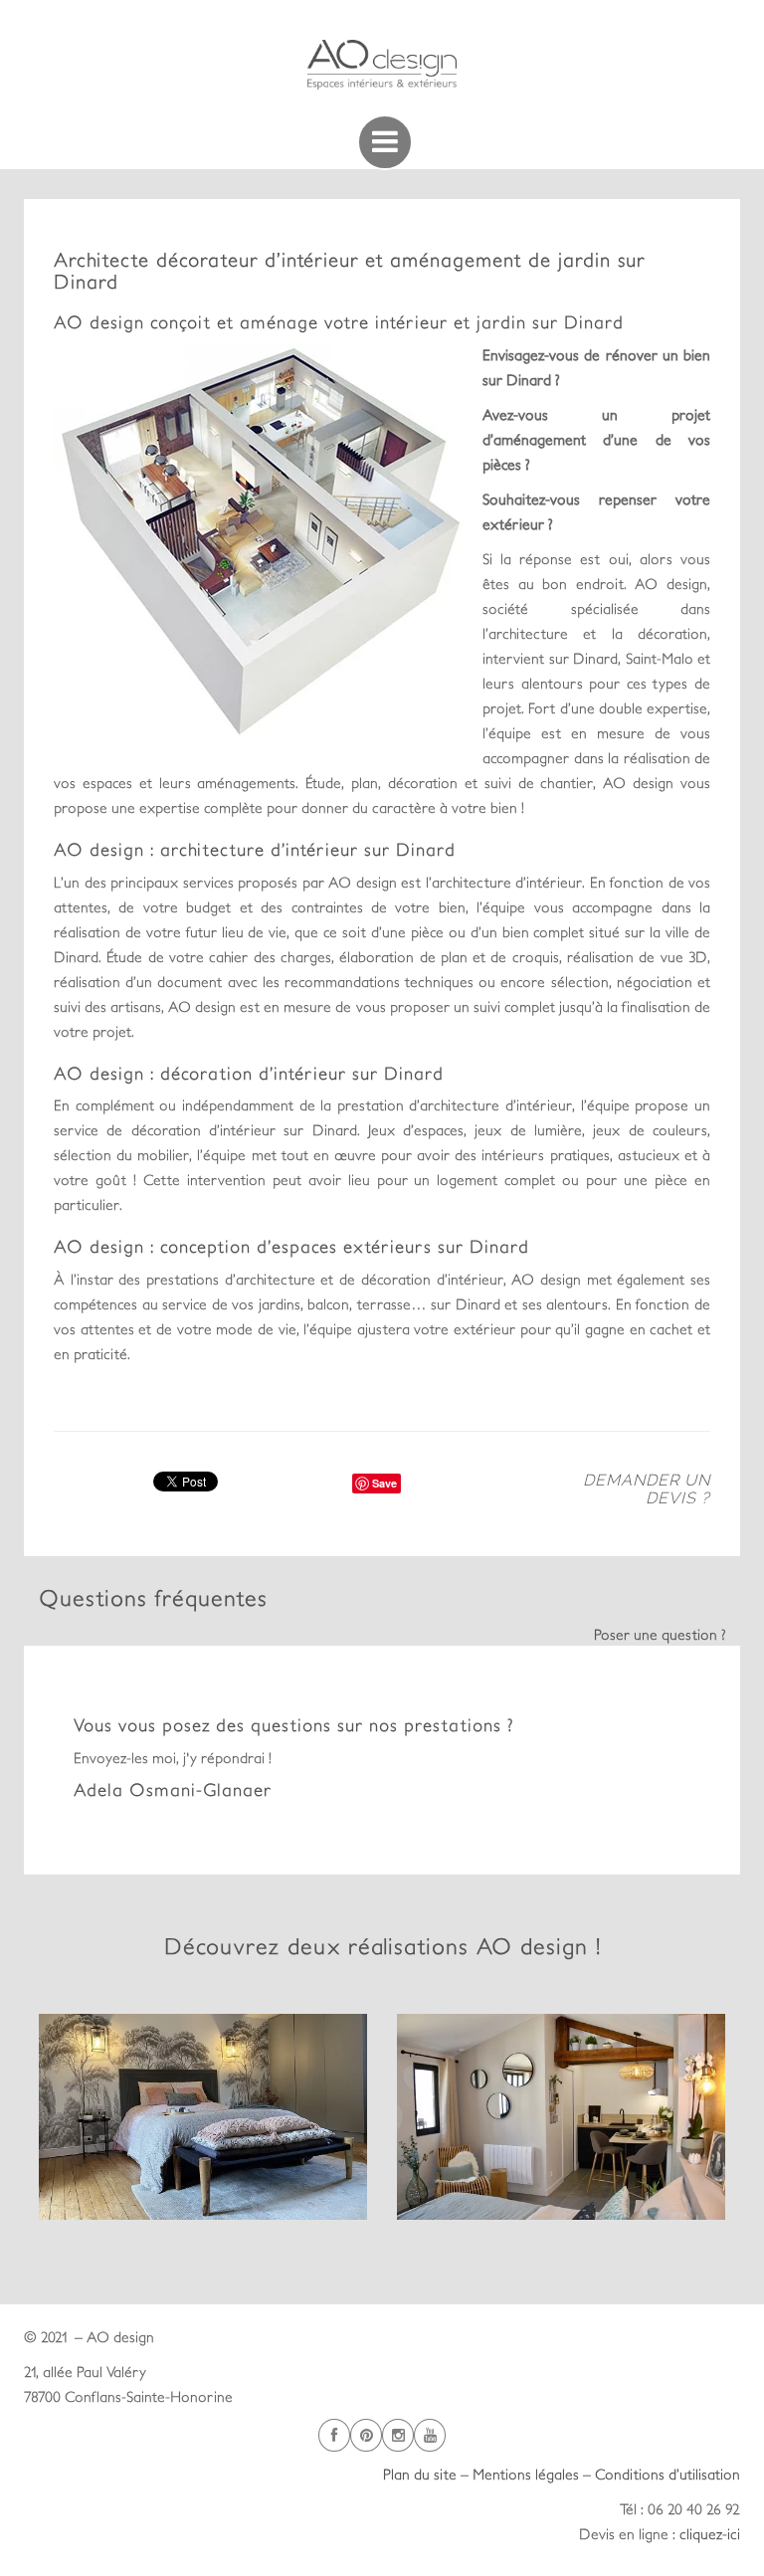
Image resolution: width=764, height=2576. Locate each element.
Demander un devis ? (647, 1489)
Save (384, 1483)
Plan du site (420, 2474)
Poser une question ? (660, 1634)
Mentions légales (526, 2474)
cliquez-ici (710, 2534)
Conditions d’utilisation (668, 2474)
